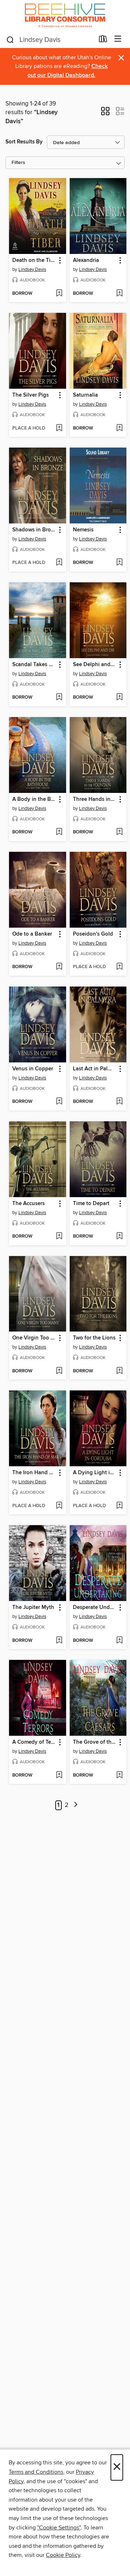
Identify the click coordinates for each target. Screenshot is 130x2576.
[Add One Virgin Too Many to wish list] (59, 1371)
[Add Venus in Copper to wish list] (59, 1102)
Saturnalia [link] (85, 395)
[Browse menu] (118, 39)
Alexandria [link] (86, 260)
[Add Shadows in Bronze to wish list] (59, 563)
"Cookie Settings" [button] (59, 2528)
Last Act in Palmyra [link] (95, 1069)
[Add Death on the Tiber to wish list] (59, 294)
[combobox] (50, 40)
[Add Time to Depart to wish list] (119, 1237)
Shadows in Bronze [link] (34, 530)
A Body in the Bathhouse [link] (34, 799)
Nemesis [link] (83, 530)
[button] (105, 113)
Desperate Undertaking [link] (95, 1608)
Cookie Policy (63, 2555)
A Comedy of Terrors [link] (34, 1742)
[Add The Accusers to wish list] (59, 1237)
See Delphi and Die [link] (95, 665)
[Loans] (103, 40)
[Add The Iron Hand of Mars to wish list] (59, 1506)
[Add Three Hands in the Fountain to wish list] (119, 832)
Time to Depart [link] (91, 1204)
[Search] (10, 39)
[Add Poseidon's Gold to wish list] (119, 967)
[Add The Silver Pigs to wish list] (59, 428)
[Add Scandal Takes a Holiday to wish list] (59, 698)
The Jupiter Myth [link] (33, 1608)
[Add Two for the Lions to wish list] (119, 1371)
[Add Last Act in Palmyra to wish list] (119, 1102)
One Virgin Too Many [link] (34, 1338)
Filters (18, 163)
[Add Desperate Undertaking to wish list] (119, 1641)
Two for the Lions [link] (94, 1338)
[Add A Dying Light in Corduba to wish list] (119, 1506)
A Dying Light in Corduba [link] (95, 1473)
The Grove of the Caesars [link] (95, 1742)
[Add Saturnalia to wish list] (119, 428)
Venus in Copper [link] (33, 1069)
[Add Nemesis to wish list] (119, 563)
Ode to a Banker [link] (32, 934)
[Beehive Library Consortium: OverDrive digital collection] (65, 15)
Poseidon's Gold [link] (93, 934)
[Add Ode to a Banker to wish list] (59, 967)
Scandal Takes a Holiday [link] (34, 665)
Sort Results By (24, 142)
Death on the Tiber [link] (34, 260)
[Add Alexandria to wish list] (119, 294)
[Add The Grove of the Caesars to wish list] (119, 1775)
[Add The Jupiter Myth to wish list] (59, 1641)
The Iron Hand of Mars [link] (34, 1473)
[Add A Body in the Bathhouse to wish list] (59, 832)
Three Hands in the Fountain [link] (95, 799)
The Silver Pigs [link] (31, 395)
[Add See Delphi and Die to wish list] (119, 698)
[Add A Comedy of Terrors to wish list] (59, 1775)
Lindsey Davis (32, 269)
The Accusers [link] (29, 1204)
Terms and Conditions (36, 2472)
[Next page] (76, 1805)
